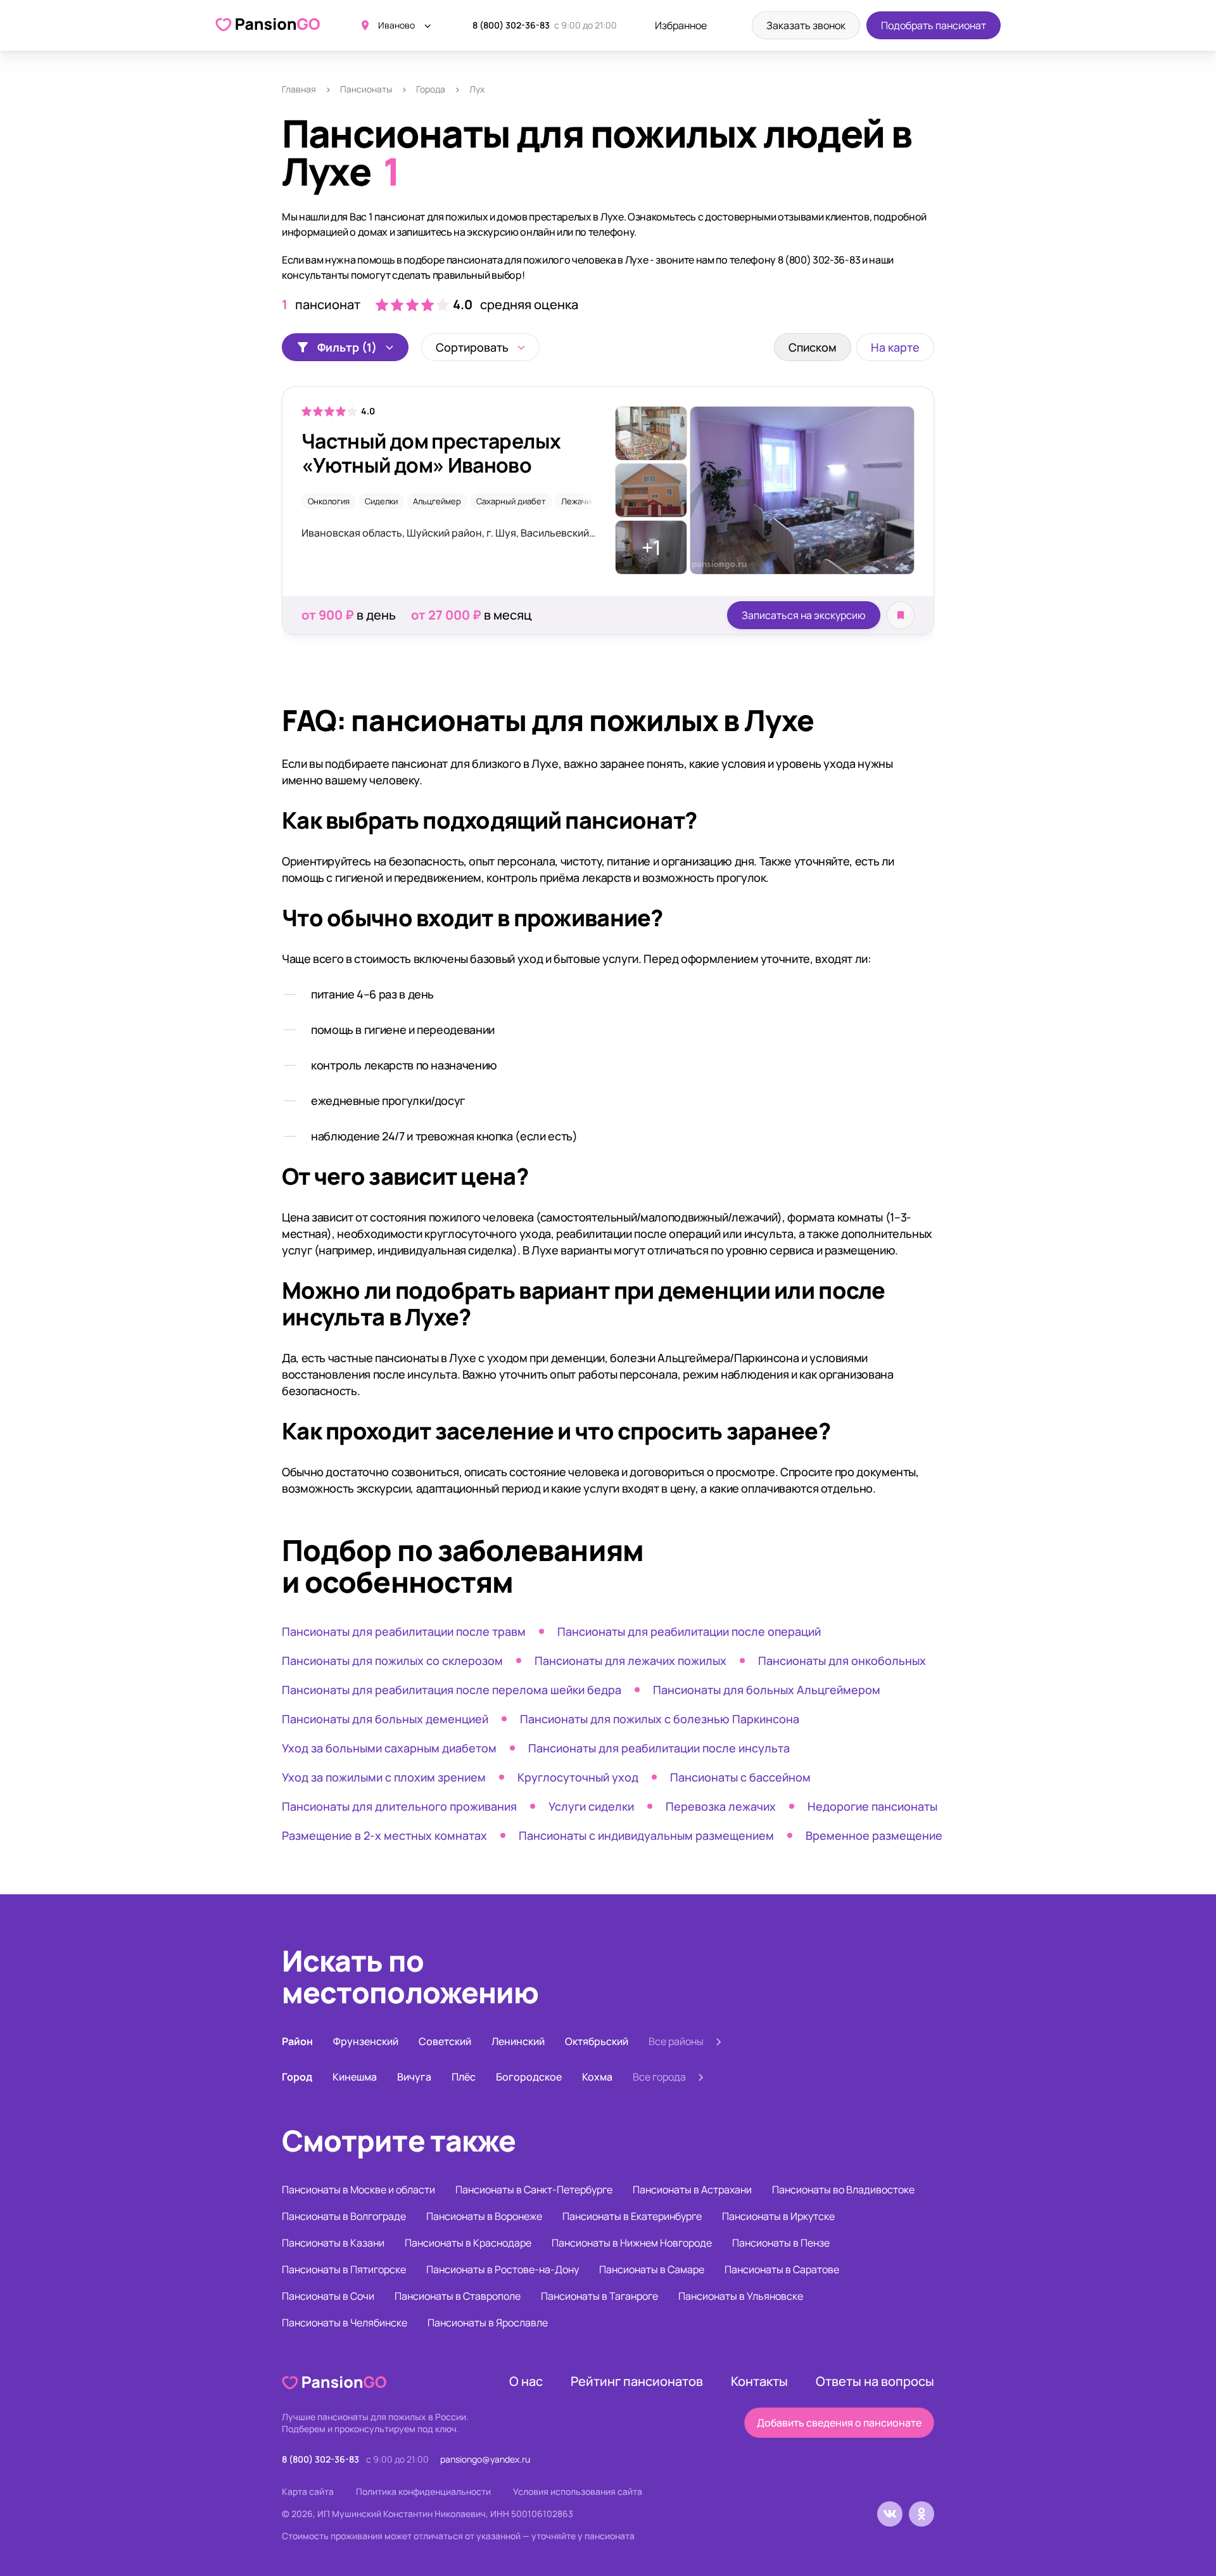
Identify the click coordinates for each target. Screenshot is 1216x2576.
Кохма (597, 2077)
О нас (526, 2381)
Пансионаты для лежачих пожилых (630, 1661)
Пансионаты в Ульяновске (741, 2296)
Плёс (464, 2077)
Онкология (329, 501)
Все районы (676, 2041)
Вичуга (414, 2077)
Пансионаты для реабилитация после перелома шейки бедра (452, 1690)
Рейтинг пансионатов (637, 2381)
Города (431, 89)
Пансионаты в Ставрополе (458, 2296)
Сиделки (381, 501)
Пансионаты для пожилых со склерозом (392, 1661)
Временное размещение (874, 1835)
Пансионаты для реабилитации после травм (404, 1631)
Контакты (759, 2381)
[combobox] (480, 347)
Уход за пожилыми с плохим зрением (384, 1777)
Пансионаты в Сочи (328, 2296)
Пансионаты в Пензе (781, 2243)
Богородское (529, 2077)
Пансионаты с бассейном (740, 1777)
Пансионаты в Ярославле (488, 2323)
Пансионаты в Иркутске (778, 2216)
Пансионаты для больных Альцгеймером (767, 1690)
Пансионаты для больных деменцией (385, 1719)
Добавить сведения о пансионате (839, 2423)
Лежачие (579, 501)
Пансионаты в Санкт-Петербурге (534, 2190)
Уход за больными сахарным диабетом (389, 1748)
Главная (299, 89)
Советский (445, 2041)
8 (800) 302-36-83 (511, 25)
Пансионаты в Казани (333, 2243)
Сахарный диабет (511, 501)
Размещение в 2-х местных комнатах (384, 1835)
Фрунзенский (366, 2041)
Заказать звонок (806, 25)
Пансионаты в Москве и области (358, 2190)
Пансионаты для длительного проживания (399, 1806)
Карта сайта (308, 2491)
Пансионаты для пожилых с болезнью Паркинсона (660, 1719)
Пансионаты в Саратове (782, 2269)
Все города (659, 2077)
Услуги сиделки (591, 1806)
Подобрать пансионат (934, 25)
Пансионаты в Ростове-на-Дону (503, 2269)
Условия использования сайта (578, 2491)
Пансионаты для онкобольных (842, 1661)
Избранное (681, 25)
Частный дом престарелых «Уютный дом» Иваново (431, 453)
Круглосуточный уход (578, 1777)
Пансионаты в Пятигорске (344, 2269)
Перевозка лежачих (721, 1806)
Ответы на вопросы (875, 2381)
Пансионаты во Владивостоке (843, 2190)
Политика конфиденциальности (423, 2491)
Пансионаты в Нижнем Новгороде (632, 2243)
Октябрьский (597, 2041)
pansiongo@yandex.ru (485, 2459)
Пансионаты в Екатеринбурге (632, 2216)
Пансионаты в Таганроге (599, 2296)
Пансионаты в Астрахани (692, 2190)
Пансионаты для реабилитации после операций (689, 1631)
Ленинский (518, 2041)
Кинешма (355, 2077)
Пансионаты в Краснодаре (468, 2243)
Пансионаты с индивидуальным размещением (646, 1835)
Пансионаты (366, 89)
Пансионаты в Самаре (652, 2269)
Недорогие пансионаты (872, 1806)
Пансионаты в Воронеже (484, 2216)
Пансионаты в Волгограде (344, 2216)
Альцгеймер (437, 501)
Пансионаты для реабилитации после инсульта (659, 1748)
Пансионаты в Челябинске (345, 2323)
